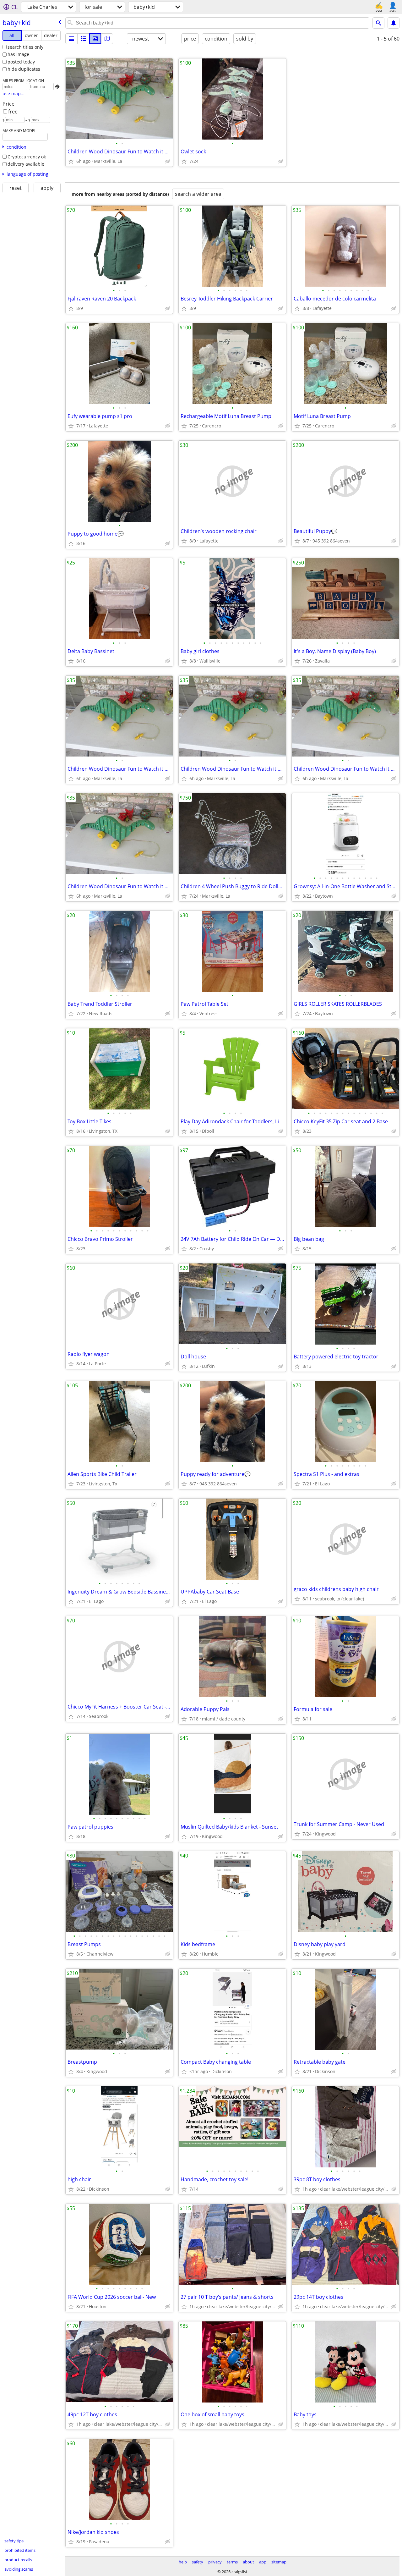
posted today (21, 62)
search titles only (25, 47)
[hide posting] (168, 161)
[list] (71, 39)
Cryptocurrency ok (27, 157)
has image (18, 54)
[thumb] (83, 39)
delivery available (26, 164)
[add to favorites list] (71, 161)
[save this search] (394, 23)
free (13, 112)
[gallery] (95, 39)
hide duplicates (24, 69)
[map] (107, 39)
